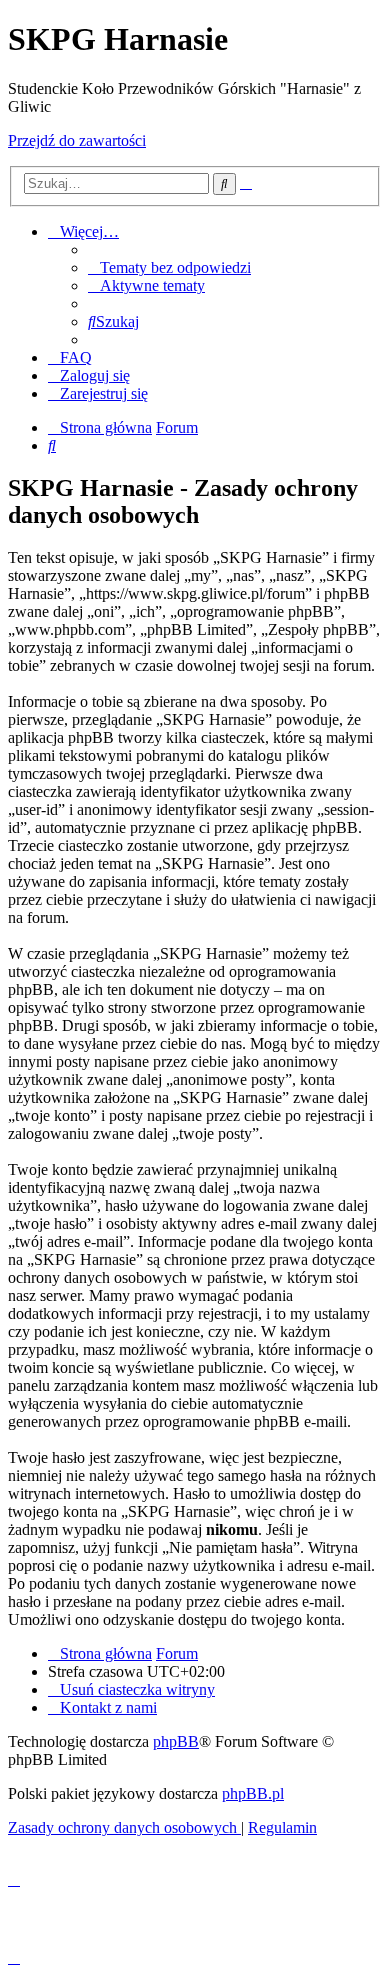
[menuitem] (169, 267)
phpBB (176, 1741)
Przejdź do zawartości (77, 140)
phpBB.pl (253, 1793)
